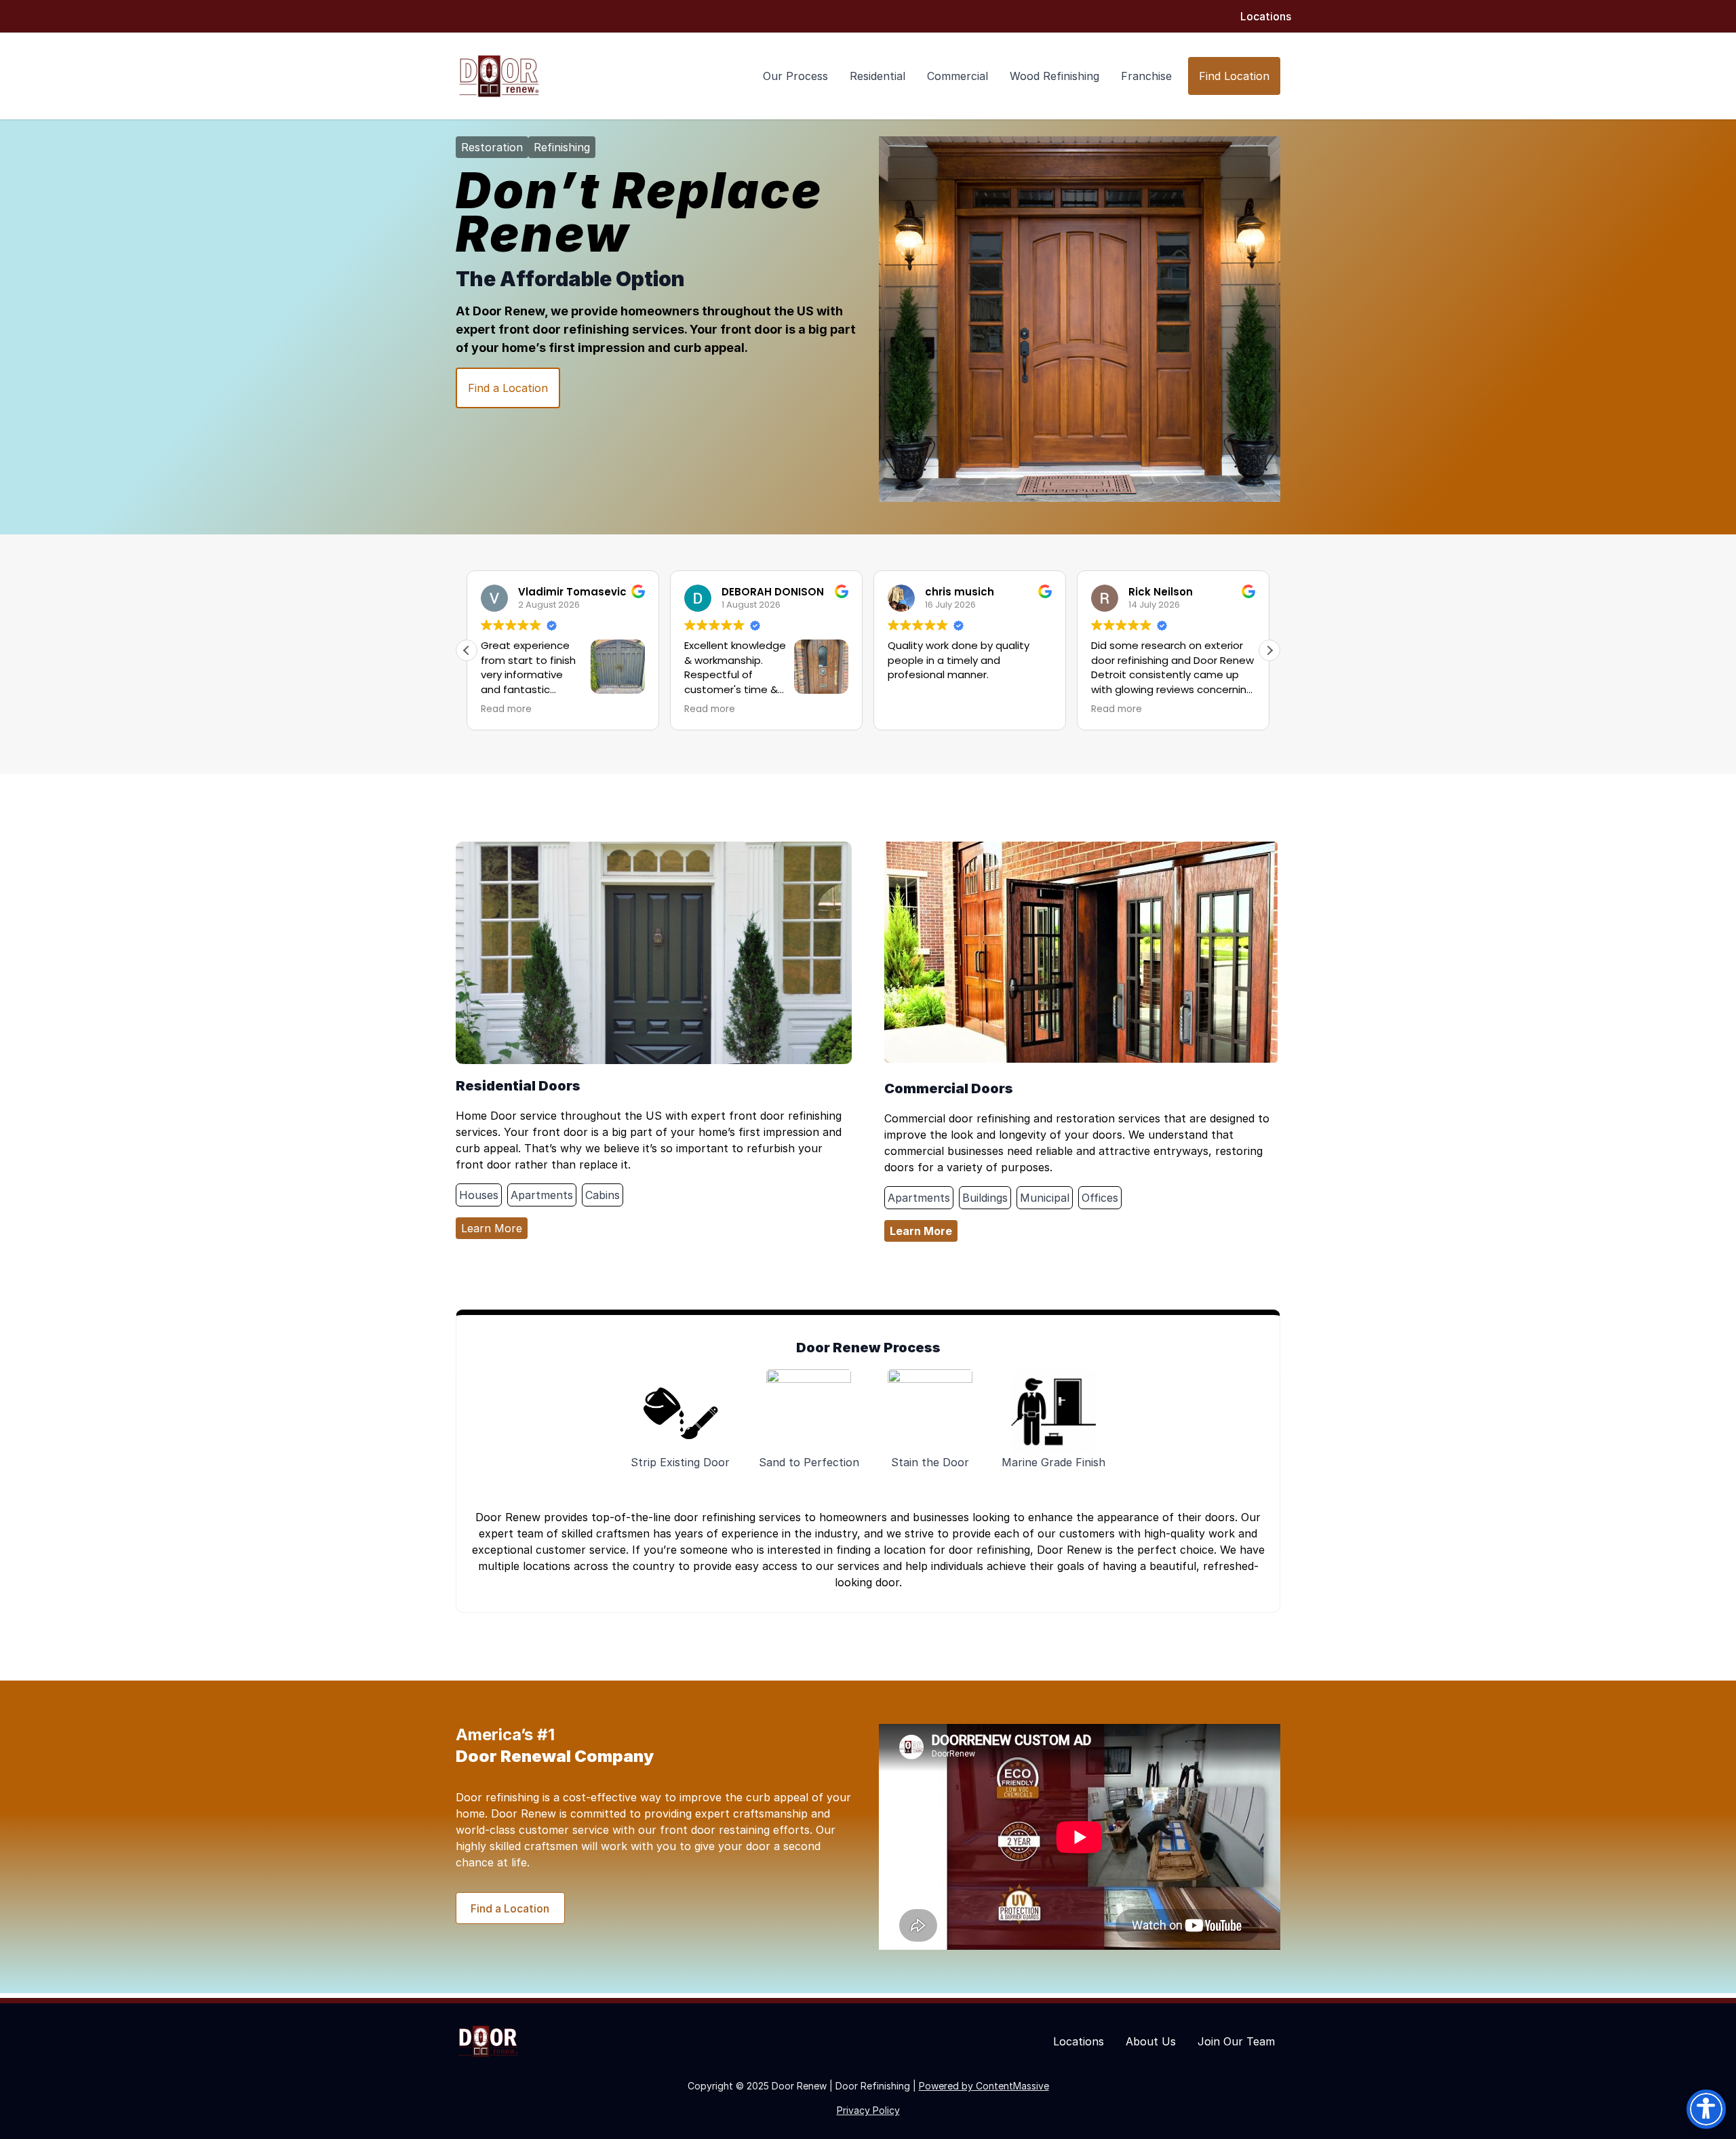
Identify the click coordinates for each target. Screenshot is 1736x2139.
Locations (1266, 16)
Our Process (795, 76)
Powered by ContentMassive (984, 2086)
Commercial (958, 76)
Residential (877, 76)
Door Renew (509, 311)
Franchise (1146, 76)
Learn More (492, 1228)
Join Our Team (1236, 2041)
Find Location (1234, 76)
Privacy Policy (868, 2110)
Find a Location (508, 388)
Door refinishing (497, 1797)
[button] (1269, 650)
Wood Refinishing (1054, 76)
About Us (1151, 2041)
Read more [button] (506, 709)
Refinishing (562, 147)
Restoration (492, 147)
